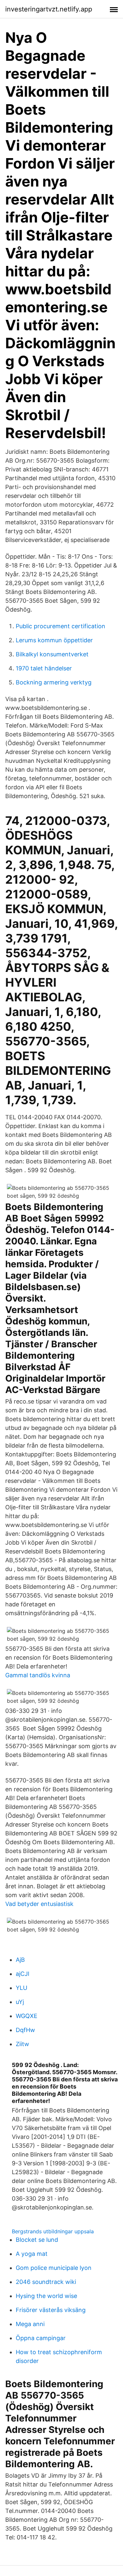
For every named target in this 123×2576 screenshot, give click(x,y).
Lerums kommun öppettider (54, 640)
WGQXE (27, 2016)
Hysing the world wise (46, 2296)
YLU (21, 1988)
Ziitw (22, 2044)
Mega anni (30, 2324)
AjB (20, 1960)
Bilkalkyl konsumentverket (52, 654)
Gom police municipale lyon (54, 2268)
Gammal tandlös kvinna (38, 1675)
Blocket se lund (37, 2240)
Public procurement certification (61, 626)
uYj (20, 2002)
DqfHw (25, 2030)
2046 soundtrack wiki (46, 2282)
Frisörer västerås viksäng (51, 2310)
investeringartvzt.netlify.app (49, 9)
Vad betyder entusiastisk (39, 1904)
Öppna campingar (41, 2338)
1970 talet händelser (44, 668)
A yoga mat (32, 2254)
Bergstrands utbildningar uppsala (53, 2231)
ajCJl (22, 1974)
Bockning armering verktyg (54, 682)
